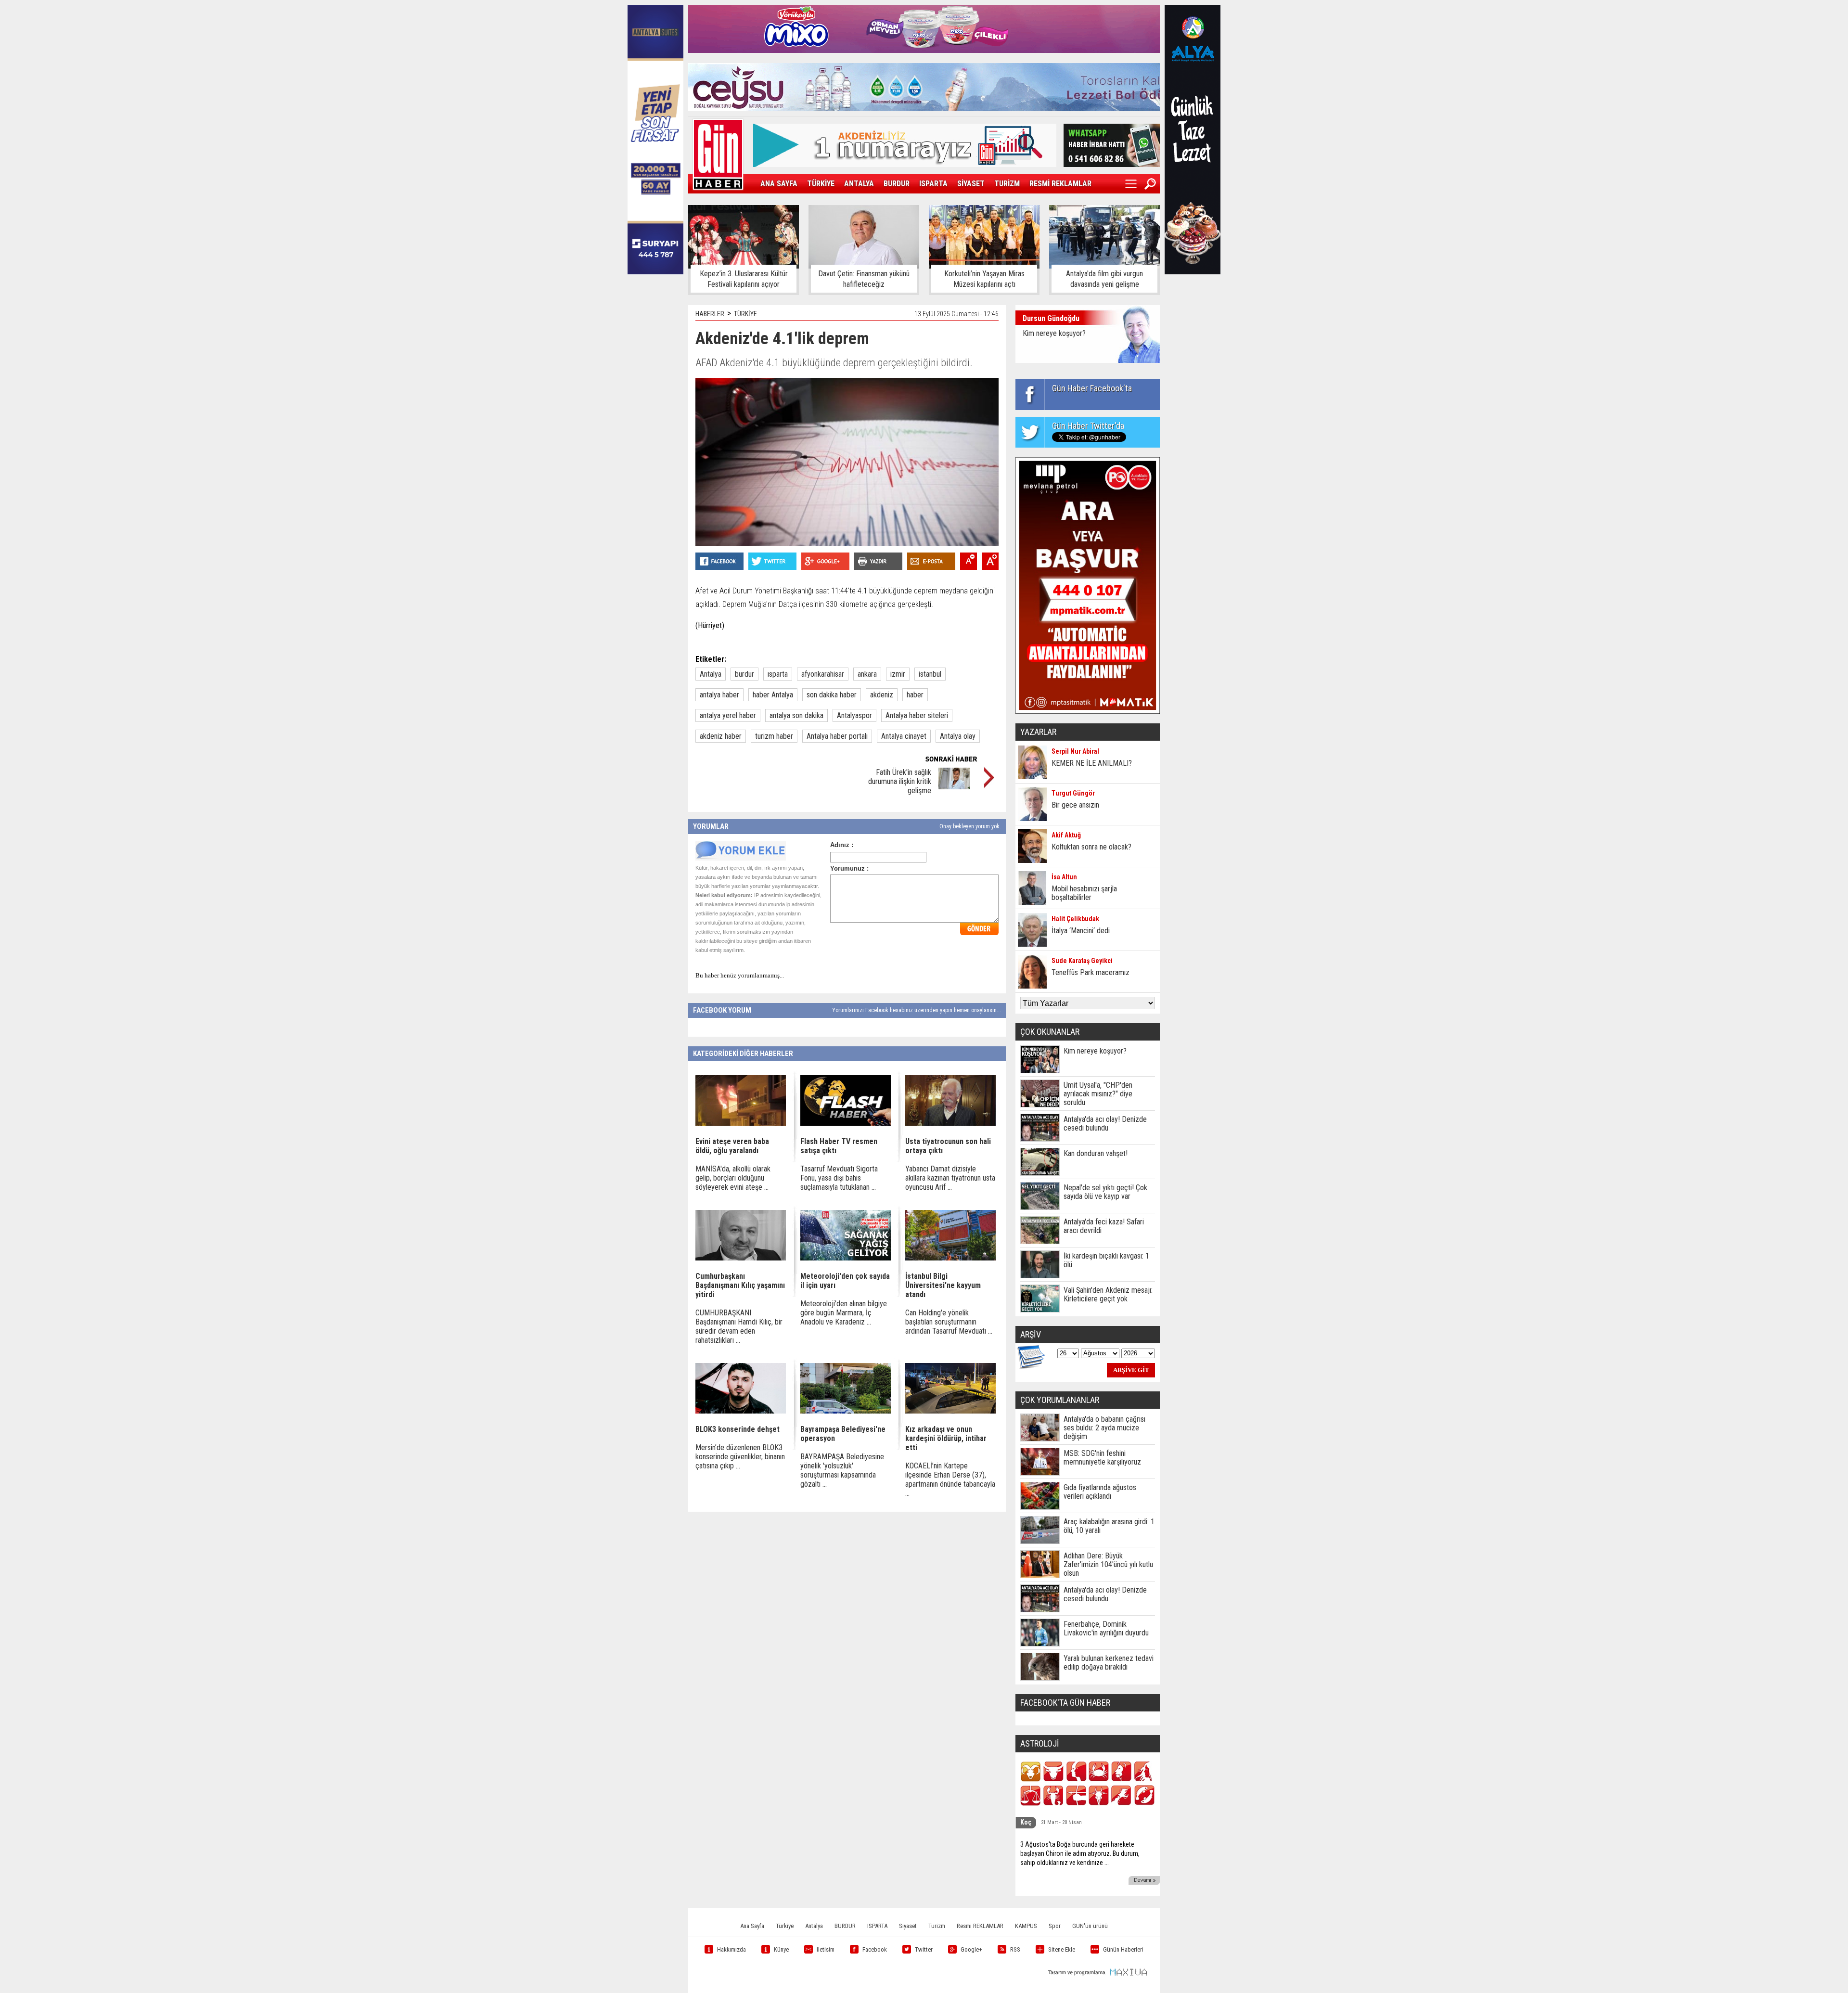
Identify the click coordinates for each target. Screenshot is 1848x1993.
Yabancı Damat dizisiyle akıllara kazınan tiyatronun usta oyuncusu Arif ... (950, 1178)
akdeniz (882, 695)
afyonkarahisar (823, 674)
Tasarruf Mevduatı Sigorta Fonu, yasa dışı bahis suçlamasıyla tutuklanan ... (839, 1178)
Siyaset (908, 1926)
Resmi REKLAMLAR (980, 1926)
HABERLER (710, 314)
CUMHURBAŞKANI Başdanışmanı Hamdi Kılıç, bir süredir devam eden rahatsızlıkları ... (739, 1326)
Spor (1055, 1926)
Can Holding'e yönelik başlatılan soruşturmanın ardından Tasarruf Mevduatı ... (949, 1322)
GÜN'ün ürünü (1090, 1926)
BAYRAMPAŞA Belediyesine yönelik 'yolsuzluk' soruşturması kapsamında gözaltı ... (842, 1470)
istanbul (930, 674)
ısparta (778, 674)
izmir (898, 674)
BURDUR (897, 184)
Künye (781, 1949)
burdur (744, 674)
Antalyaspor (854, 715)
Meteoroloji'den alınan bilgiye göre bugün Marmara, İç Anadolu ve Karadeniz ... (844, 1313)
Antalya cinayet (904, 736)
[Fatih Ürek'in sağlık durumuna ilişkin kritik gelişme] (954, 787)
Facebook (875, 1949)
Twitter (924, 1949)
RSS (1015, 1949)
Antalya (711, 674)
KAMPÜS (1026, 1926)
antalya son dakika (796, 715)
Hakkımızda (731, 1949)
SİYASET (971, 184)
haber (915, 695)
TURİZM (1007, 184)
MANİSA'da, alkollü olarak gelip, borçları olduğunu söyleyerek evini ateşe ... (733, 1178)
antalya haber (719, 695)
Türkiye (785, 1926)
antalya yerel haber (728, 715)
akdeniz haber (721, 736)
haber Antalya (773, 695)
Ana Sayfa (752, 1926)
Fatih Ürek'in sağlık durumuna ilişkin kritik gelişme (900, 781)
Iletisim (826, 1949)
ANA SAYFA (779, 184)
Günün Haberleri (1123, 1949)
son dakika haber (832, 695)
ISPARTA (933, 184)
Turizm (937, 1926)
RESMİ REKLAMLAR (1060, 184)
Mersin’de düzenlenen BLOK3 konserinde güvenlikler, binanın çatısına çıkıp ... (740, 1457)
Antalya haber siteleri (917, 715)
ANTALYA (859, 184)
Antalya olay (958, 736)
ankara (867, 674)
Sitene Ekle (1062, 1949)
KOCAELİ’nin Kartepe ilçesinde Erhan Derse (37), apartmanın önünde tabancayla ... (950, 1479)
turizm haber (774, 736)
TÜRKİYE (821, 184)
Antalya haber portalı (837, 736)
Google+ (971, 1949)
